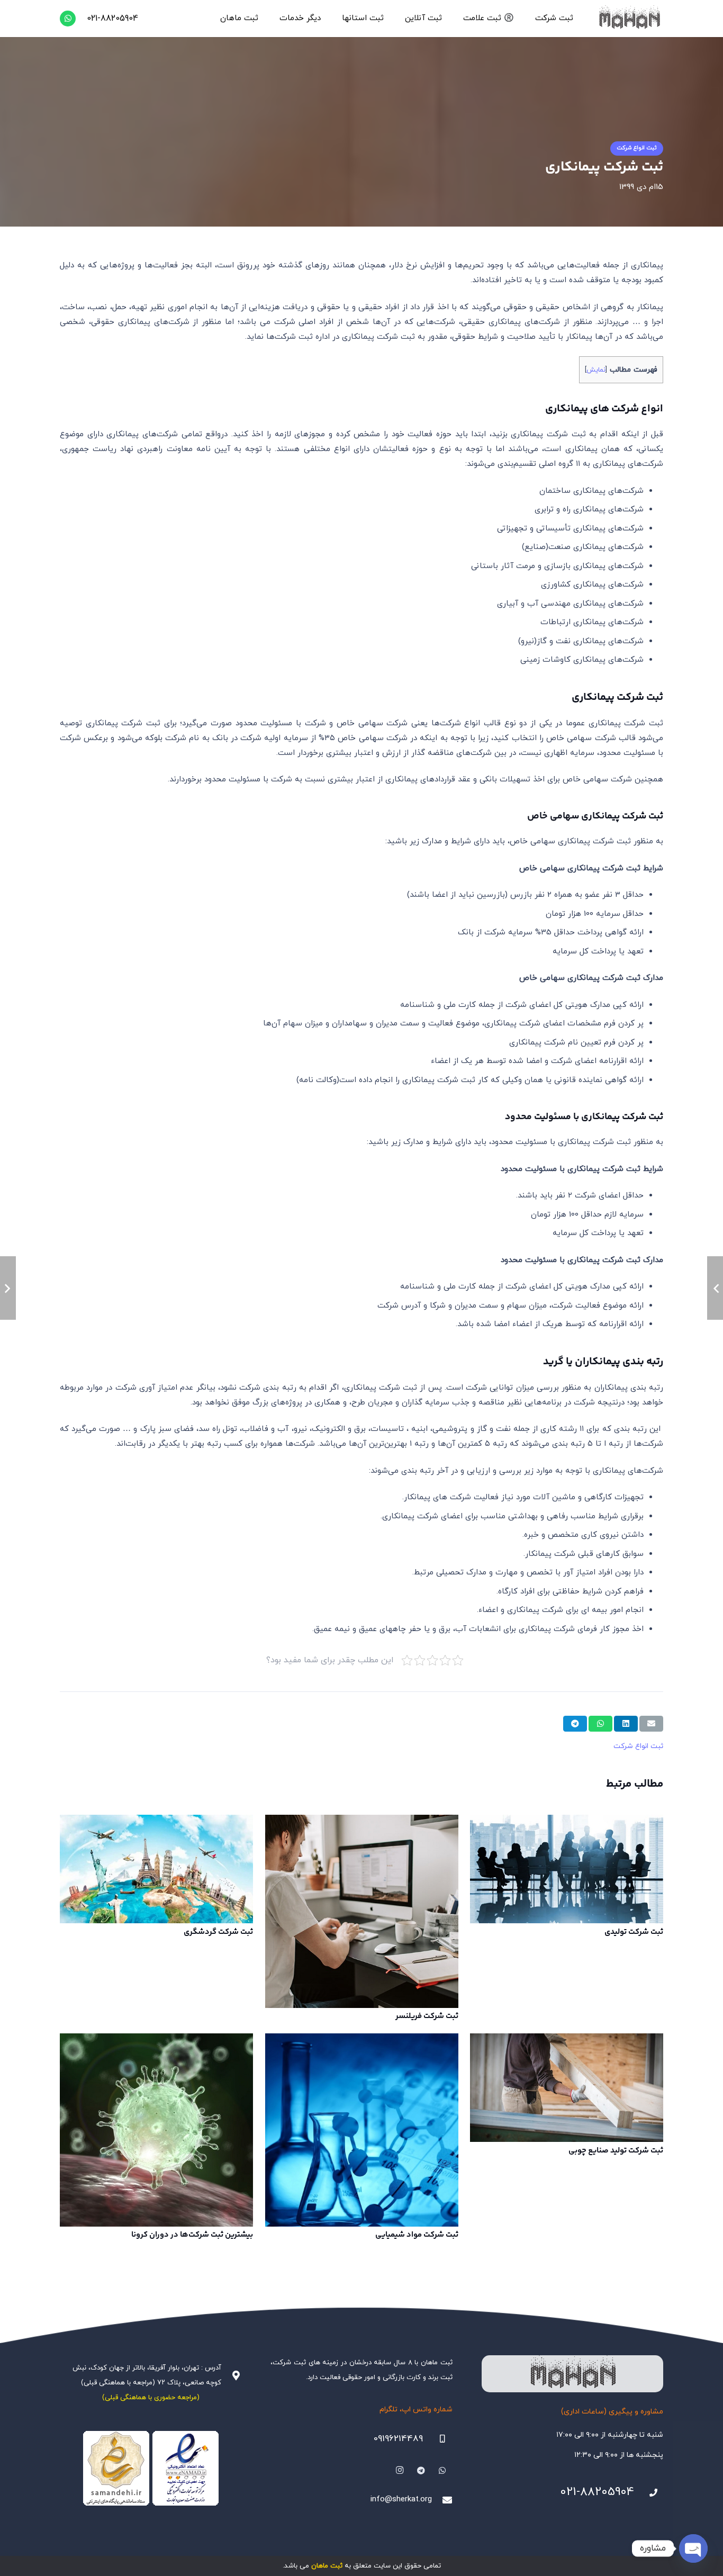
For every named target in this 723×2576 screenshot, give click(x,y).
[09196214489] (438, 2439)
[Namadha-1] (151, 2469)
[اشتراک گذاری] (626, 1724)
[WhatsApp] (68, 19)
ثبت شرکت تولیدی (634, 1932)
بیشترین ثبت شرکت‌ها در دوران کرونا (192, 2235)
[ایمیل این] (651, 1724)
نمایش (596, 370)
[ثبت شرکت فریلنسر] (362, 1911)
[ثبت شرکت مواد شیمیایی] (362, 2130)
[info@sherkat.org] (442, 2500)
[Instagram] (400, 2471)
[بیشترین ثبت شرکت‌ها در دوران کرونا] (156, 2130)
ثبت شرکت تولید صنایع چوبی (616, 2151)
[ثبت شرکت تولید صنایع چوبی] (567, 2088)
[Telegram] (421, 2471)
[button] (530, 19)
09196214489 (398, 2439)
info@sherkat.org (401, 2500)
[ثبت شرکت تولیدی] (567, 1869)
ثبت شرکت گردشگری (218, 1932)
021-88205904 (597, 2492)
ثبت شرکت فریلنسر (427, 2016)
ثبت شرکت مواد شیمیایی (417, 2235)
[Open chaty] (693, 2548)
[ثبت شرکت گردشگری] (156, 1869)
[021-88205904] (649, 2493)
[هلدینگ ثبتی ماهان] (629, 19)
